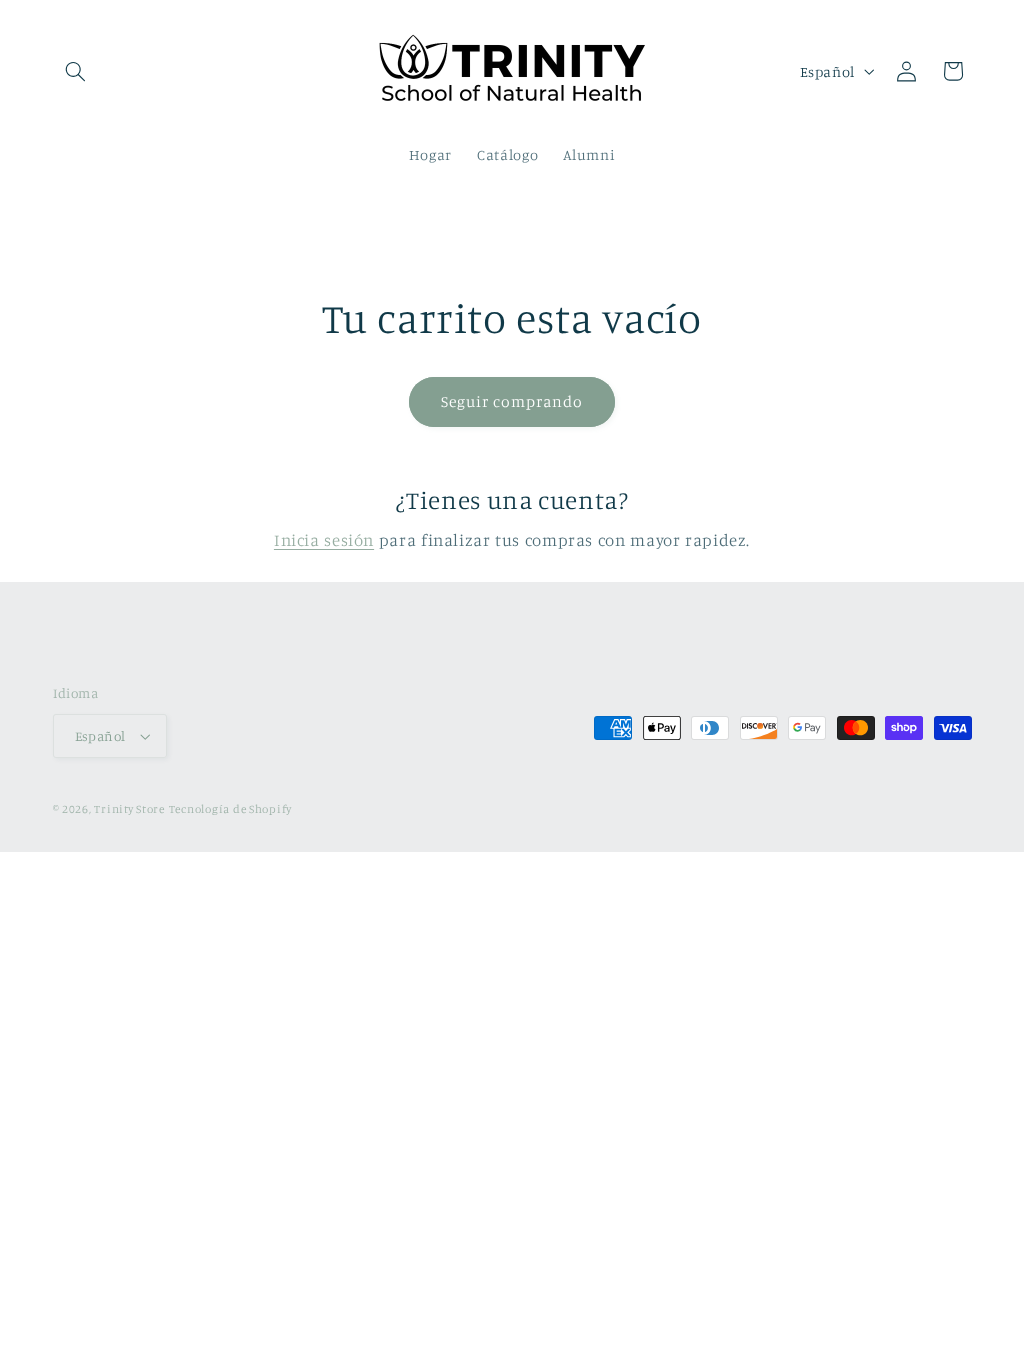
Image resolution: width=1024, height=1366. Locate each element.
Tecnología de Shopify (230, 809)
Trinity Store (129, 809)
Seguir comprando (512, 401)
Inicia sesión (324, 540)
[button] (76, 71)
